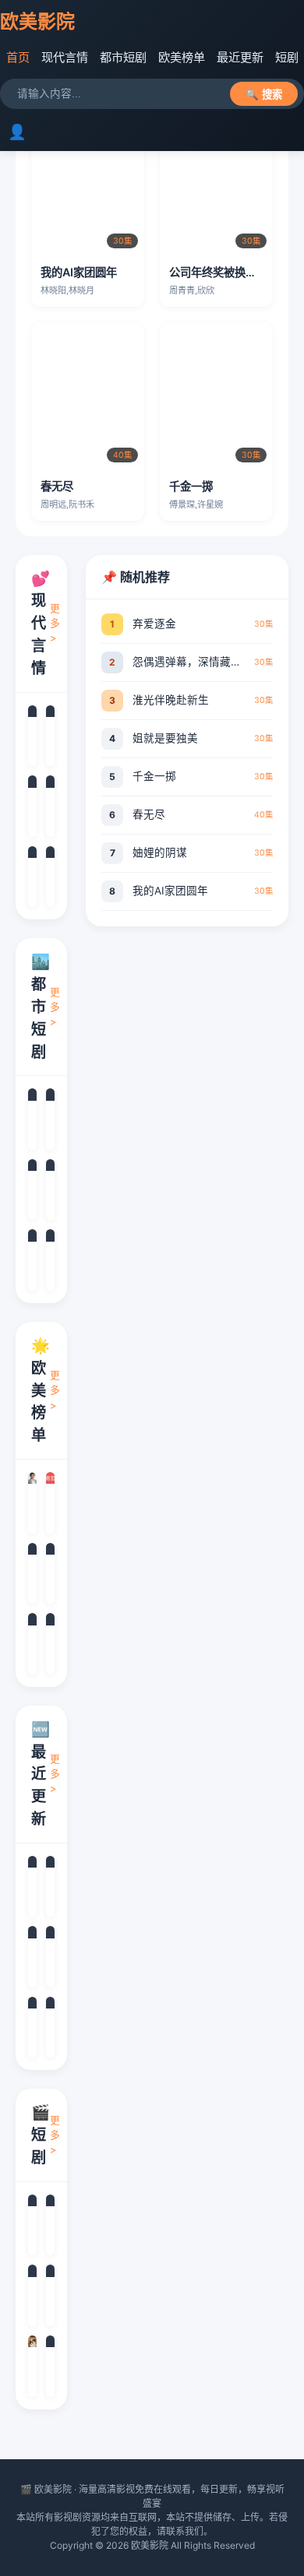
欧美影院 (37, 21)
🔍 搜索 (264, 95)
